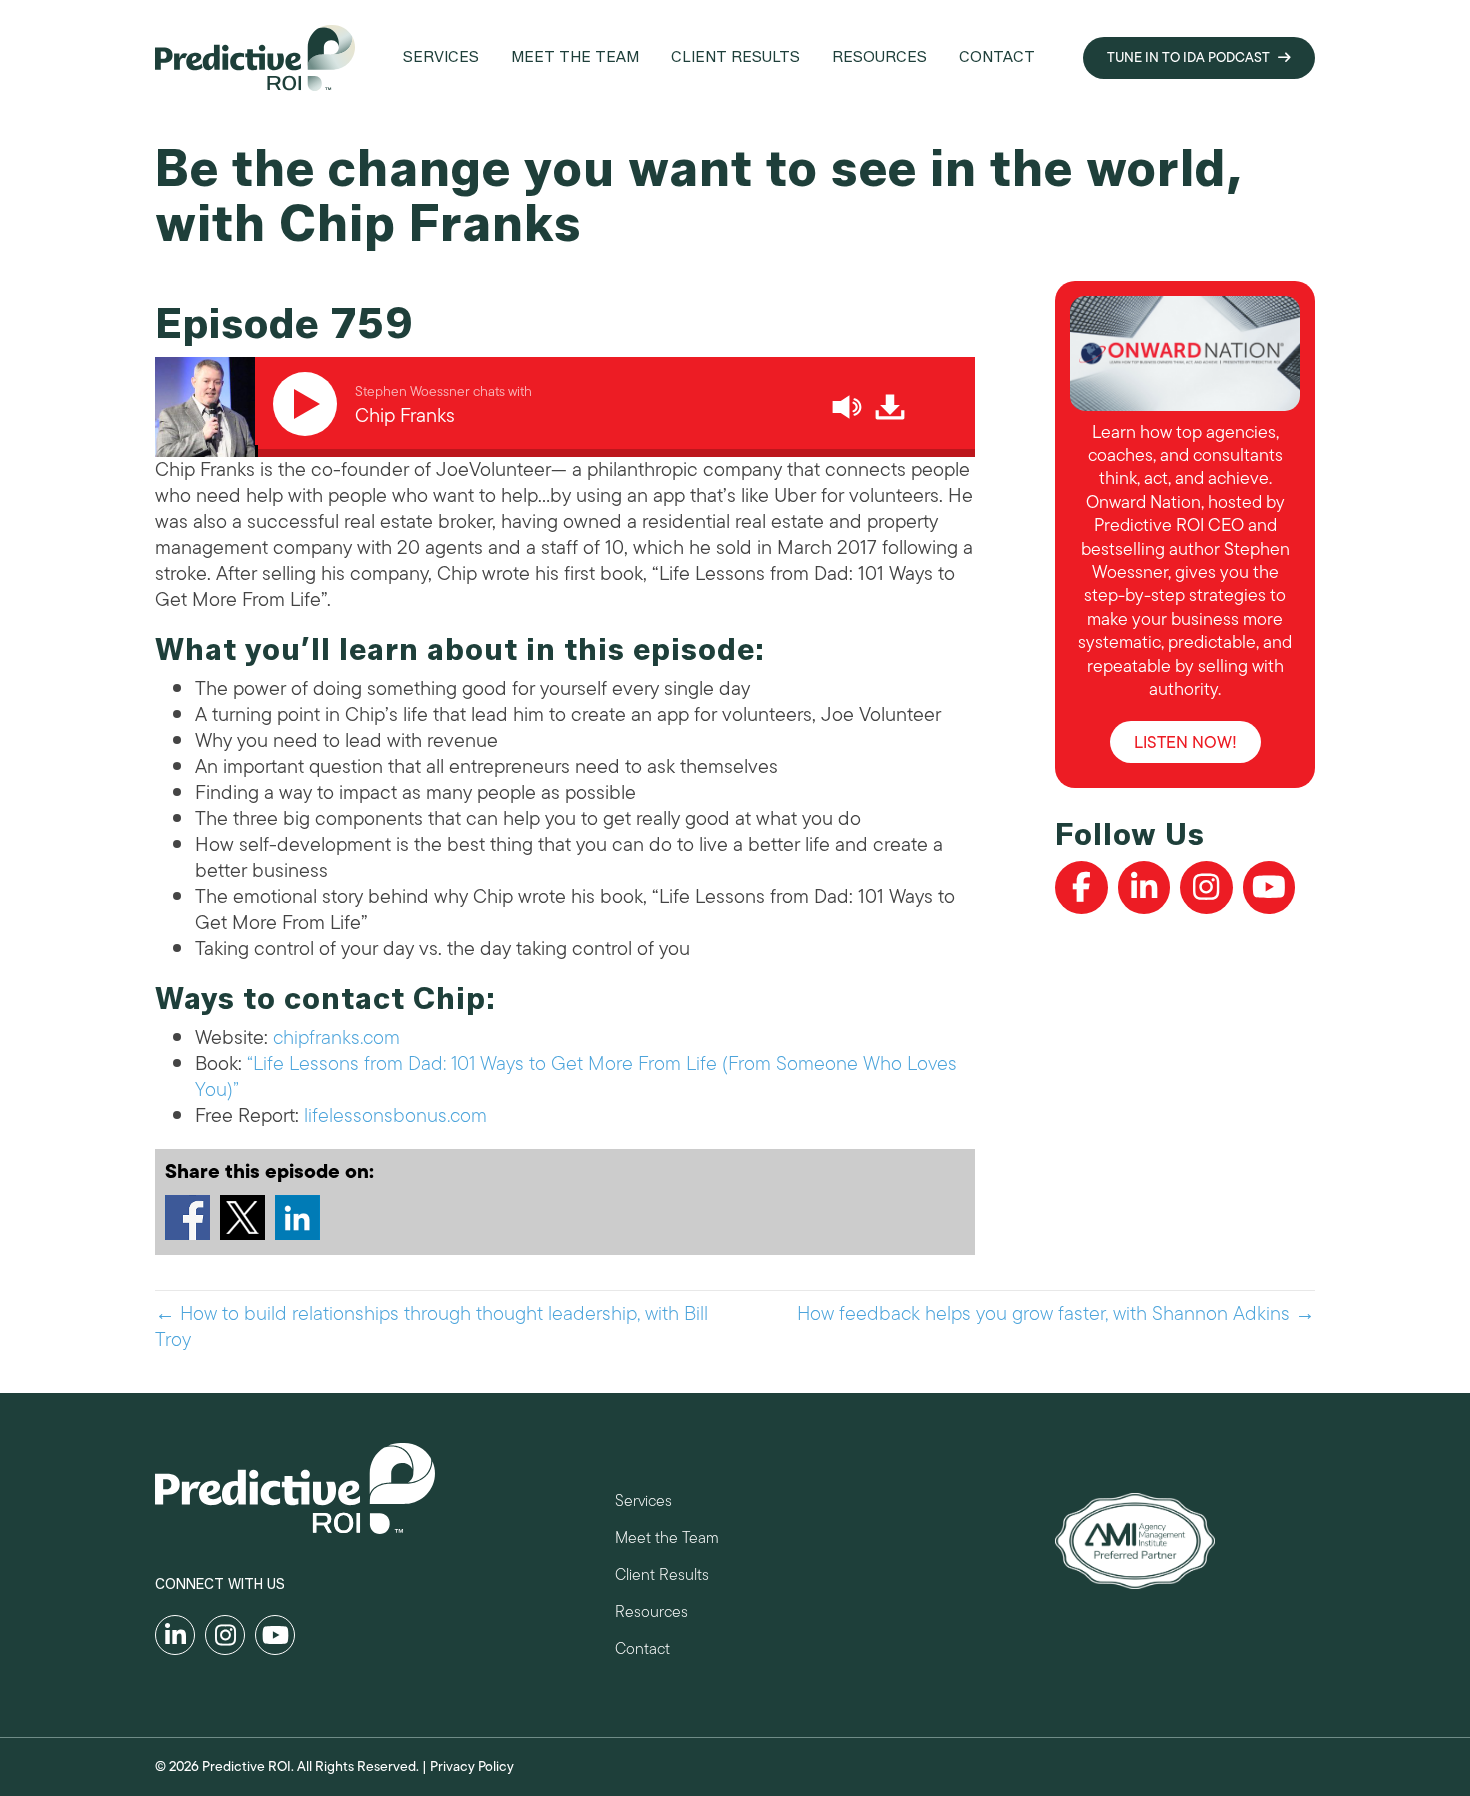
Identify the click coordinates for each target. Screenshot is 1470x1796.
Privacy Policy (472, 1766)
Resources (651, 1614)
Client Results (662, 1577)
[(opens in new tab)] (1135, 1539)
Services (643, 1503)
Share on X (242, 1217)
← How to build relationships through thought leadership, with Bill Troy (431, 1327)
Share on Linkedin (297, 1217)
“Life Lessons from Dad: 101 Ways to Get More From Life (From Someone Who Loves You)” (576, 1076)
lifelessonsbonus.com (395, 1115)
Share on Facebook (187, 1217)
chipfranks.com (336, 1037)
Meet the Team (667, 1540)
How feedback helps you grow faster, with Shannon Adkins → (1056, 1314)
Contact (642, 1651)
